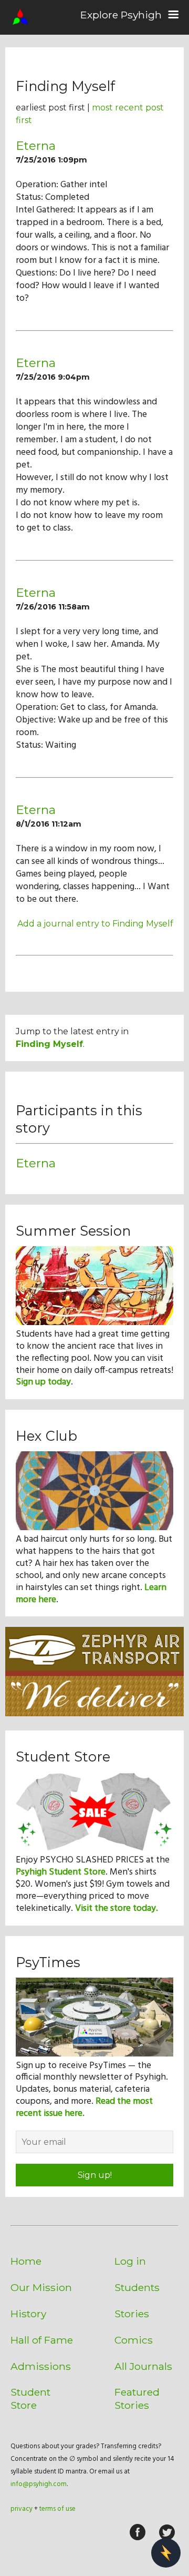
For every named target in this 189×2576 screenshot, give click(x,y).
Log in (130, 2261)
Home (26, 2261)
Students (137, 2287)
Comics (134, 2340)
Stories (132, 2314)
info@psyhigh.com (39, 2484)
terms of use (57, 2509)
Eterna (36, 146)
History (28, 2314)
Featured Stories (137, 2399)
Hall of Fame (42, 2340)
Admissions (41, 2366)
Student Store (30, 2399)
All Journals (143, 2366)
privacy (22, 2509)
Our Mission (41, 2287)
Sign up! (95, 2175)
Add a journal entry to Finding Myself (95, 924)
